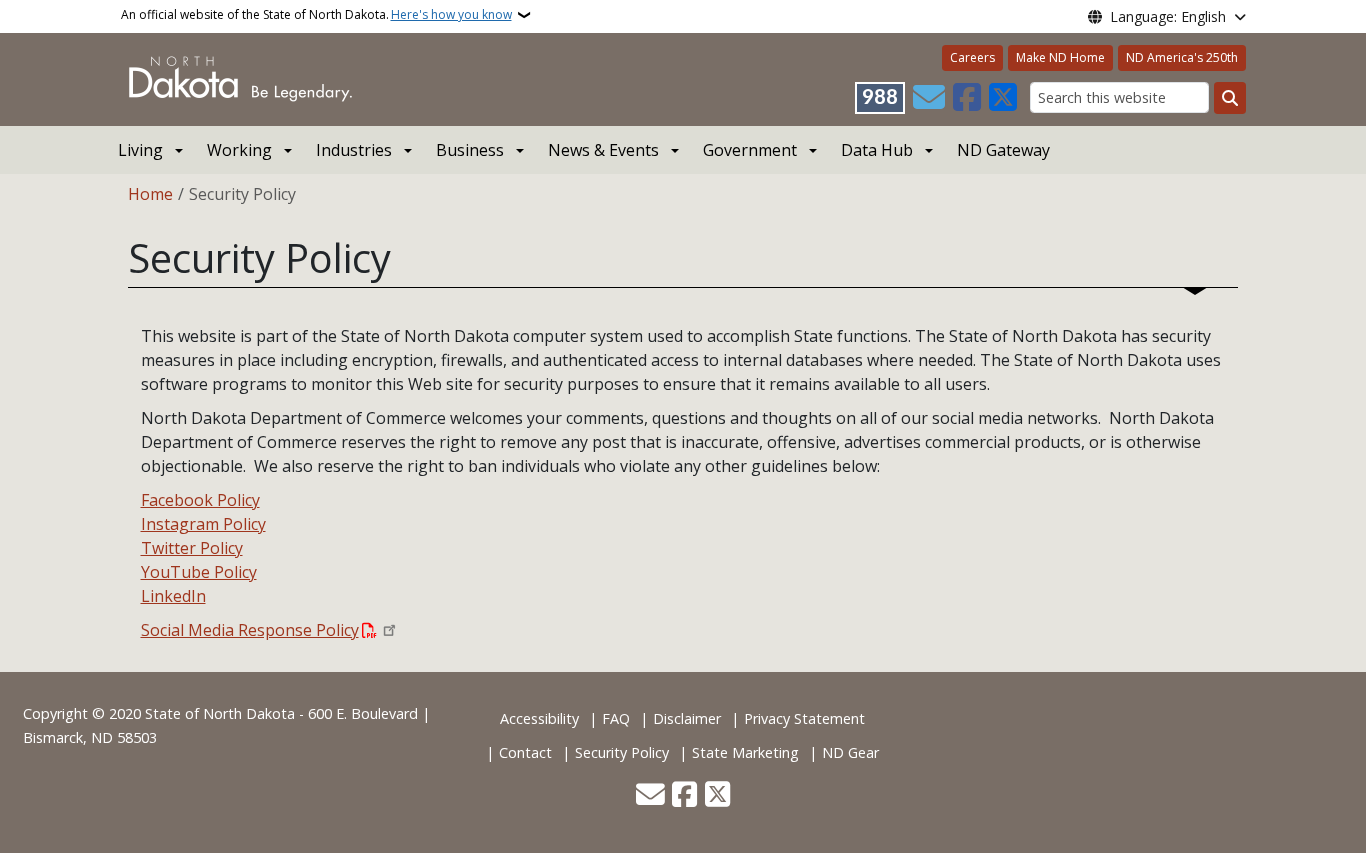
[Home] (240, 78)
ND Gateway (1003, 150)
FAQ (616, 718)
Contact (525, 752)
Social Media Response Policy (250, 630)
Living (140, 150)
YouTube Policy (199, 572)
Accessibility (539, 718)
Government (750, 150)
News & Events (603, 150)
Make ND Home (1060, 57)
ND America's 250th (1182, 57)
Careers (972, 57)
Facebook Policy (200, 500)
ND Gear (850, 752)
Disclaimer (687, 718)
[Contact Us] (929, 98)
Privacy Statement (804, 718)
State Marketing (745, 752)
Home (150, 194)
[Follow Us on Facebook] (967, 98)
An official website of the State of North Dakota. (316, 14)
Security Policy (622, 752)
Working (239, 150)
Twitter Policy (192, 548)
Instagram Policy (203, 524)
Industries (354, 150)
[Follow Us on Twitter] (1003, 98)
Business (470, 150)
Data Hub (877, 150)
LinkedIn (173, 596)
